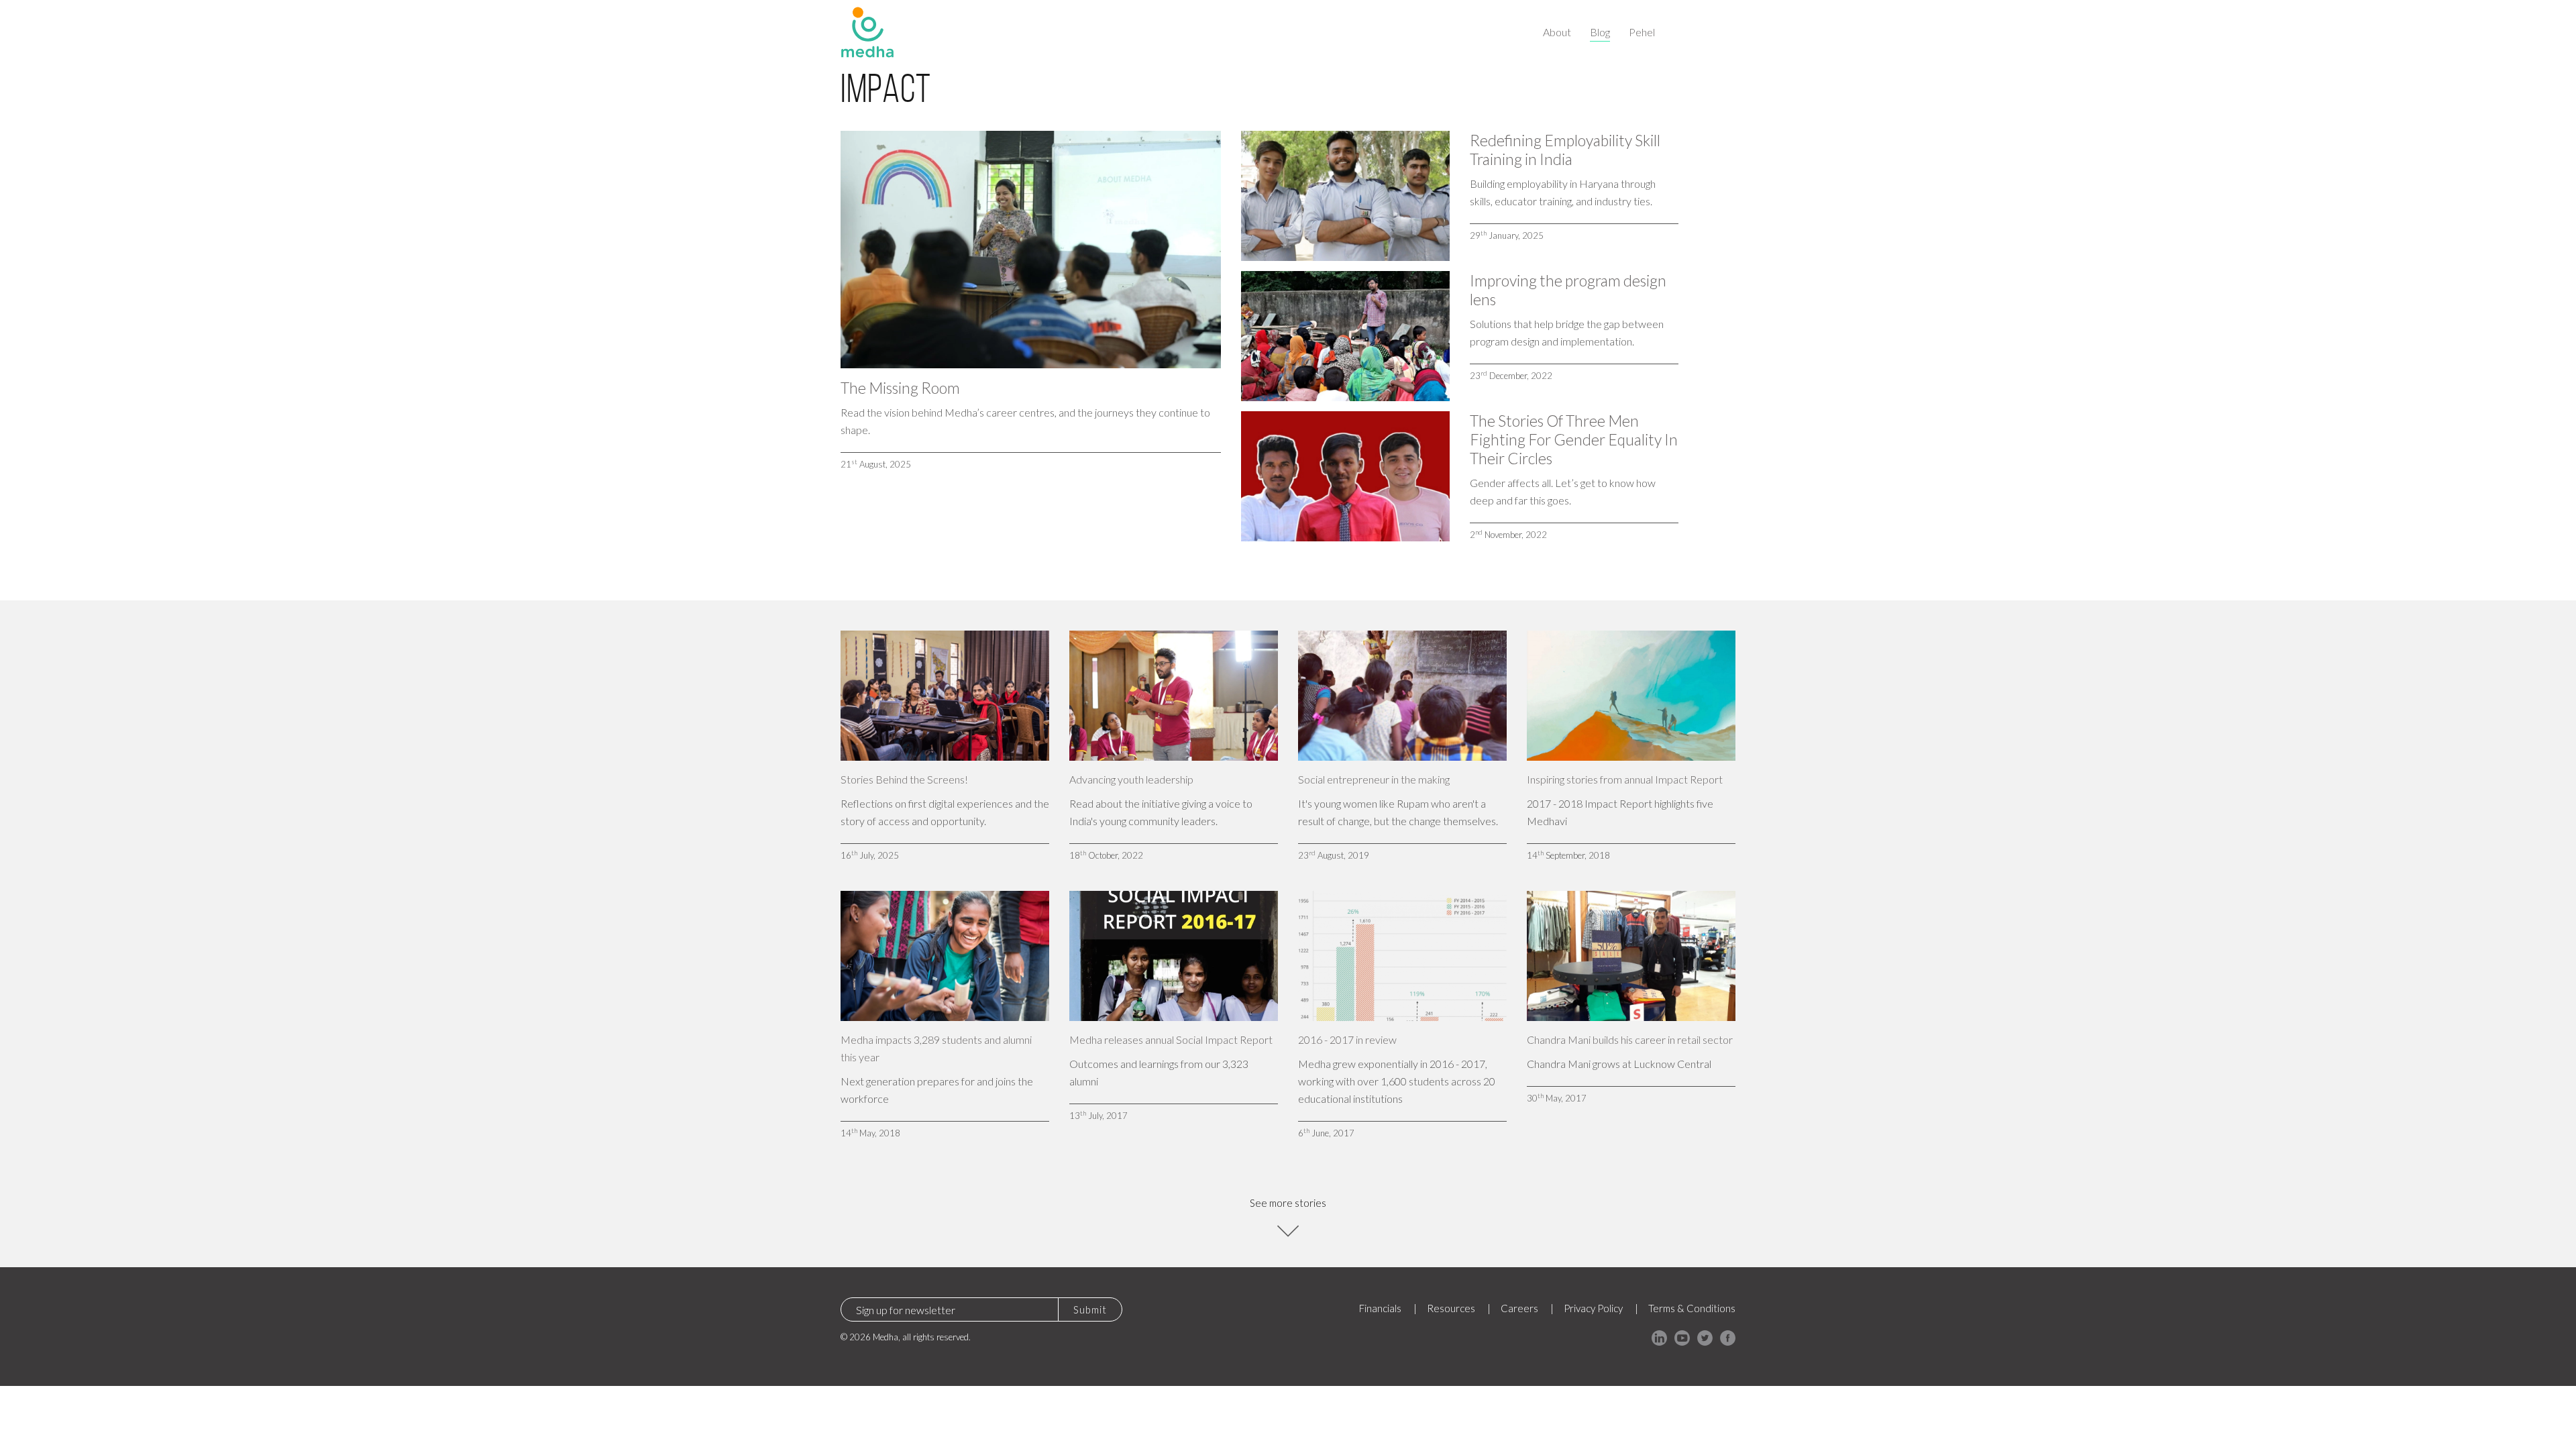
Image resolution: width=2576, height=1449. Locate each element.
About (1557, 32)
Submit (1090, 1309)
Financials (1380, 1308)
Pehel (1642, 32)
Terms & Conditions (1692, 1308)
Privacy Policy (1593, 1308)
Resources (1451, 1308)
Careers (1519, 1308)
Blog (1600, 32)
